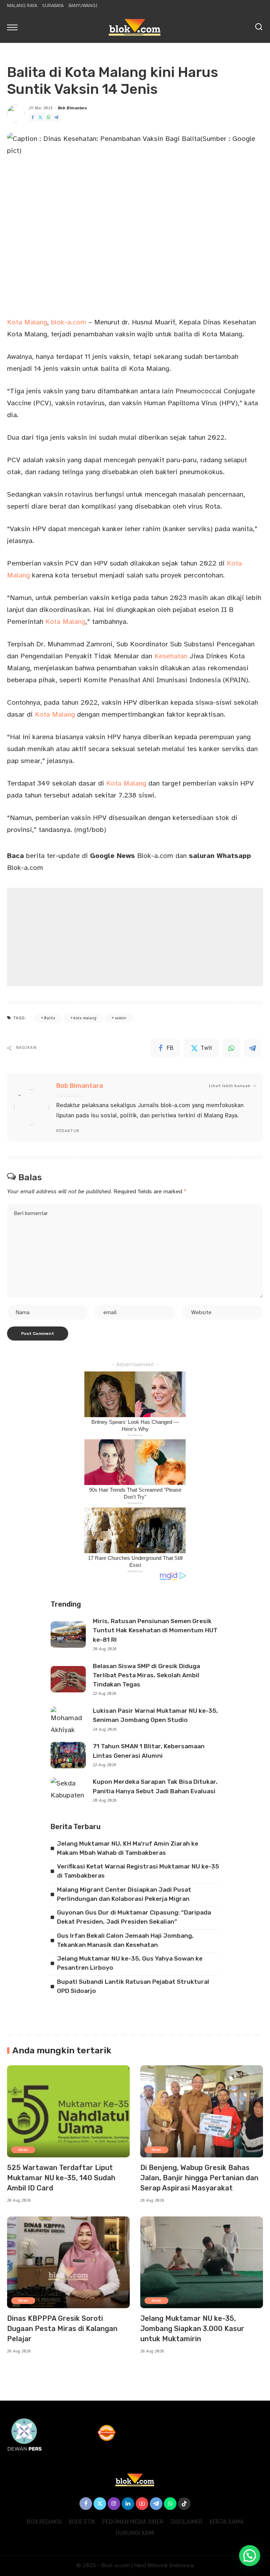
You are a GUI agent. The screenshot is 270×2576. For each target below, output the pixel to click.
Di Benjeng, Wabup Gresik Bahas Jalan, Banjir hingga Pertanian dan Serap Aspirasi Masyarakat (199, 2178)
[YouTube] (142, 2504)
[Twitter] (40, 118)
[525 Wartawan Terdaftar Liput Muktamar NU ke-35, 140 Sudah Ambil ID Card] (68, 2111)
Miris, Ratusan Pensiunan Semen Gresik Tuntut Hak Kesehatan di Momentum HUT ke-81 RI (155, 1630)
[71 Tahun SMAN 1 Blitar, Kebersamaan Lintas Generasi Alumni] (68, 1755)
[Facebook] (33, 118)
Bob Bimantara (73, 108)
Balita (50, 1018)
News (23, 2150)
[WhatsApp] (49, 118)
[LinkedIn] (128, 2504)
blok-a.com (69, 322)
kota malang (85, 1018)
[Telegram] (56, 118)
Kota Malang (27, 322)
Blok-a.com (132, 856)
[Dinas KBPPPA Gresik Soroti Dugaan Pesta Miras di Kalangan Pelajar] (68, 2262)
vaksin (121, 1018)
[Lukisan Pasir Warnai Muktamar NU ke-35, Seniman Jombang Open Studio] (68, 1720)
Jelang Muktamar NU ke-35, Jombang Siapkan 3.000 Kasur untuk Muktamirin (192, 2329)
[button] (250, 2556)
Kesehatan (171, 656)
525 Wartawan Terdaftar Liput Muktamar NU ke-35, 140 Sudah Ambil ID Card (61, 2178)
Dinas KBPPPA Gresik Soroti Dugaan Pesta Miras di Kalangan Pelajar (62, 2329)
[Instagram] (114, 2504)
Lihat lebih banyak (230, 1086)
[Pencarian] (259, 27)
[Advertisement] (135, 937)
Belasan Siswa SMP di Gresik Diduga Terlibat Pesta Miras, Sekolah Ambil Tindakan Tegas (146, 1675)
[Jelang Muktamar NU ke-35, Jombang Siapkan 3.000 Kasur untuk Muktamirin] (202, 2262)
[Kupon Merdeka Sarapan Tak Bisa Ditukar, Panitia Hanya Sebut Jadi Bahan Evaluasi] (68, 1791)
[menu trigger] (14, 27)
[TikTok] (184, 2504)
